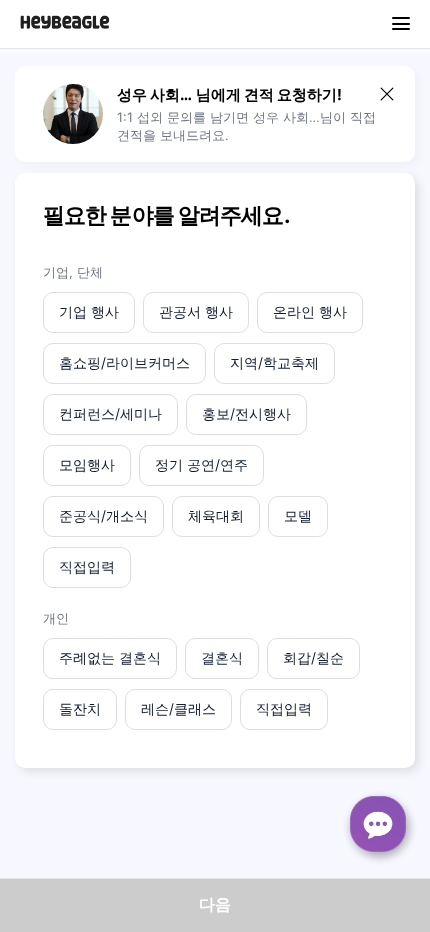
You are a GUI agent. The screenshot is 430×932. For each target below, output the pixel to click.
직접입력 (87, 566)
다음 (215, 904)
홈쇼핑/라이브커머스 (124, 362)
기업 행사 (89, 311)
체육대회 (216, 515)
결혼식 (222, 657)
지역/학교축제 (274, 362)
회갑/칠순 (313, 657)
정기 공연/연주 (201, 464)
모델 (298, 515)
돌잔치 (80, 708)
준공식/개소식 (103, 515)
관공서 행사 (196, 311)
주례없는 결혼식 (110, 657)
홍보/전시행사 (246, 413)
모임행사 (87, 464)
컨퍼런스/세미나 (110, 413)
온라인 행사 (310, 311)
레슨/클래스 (178, 708)
